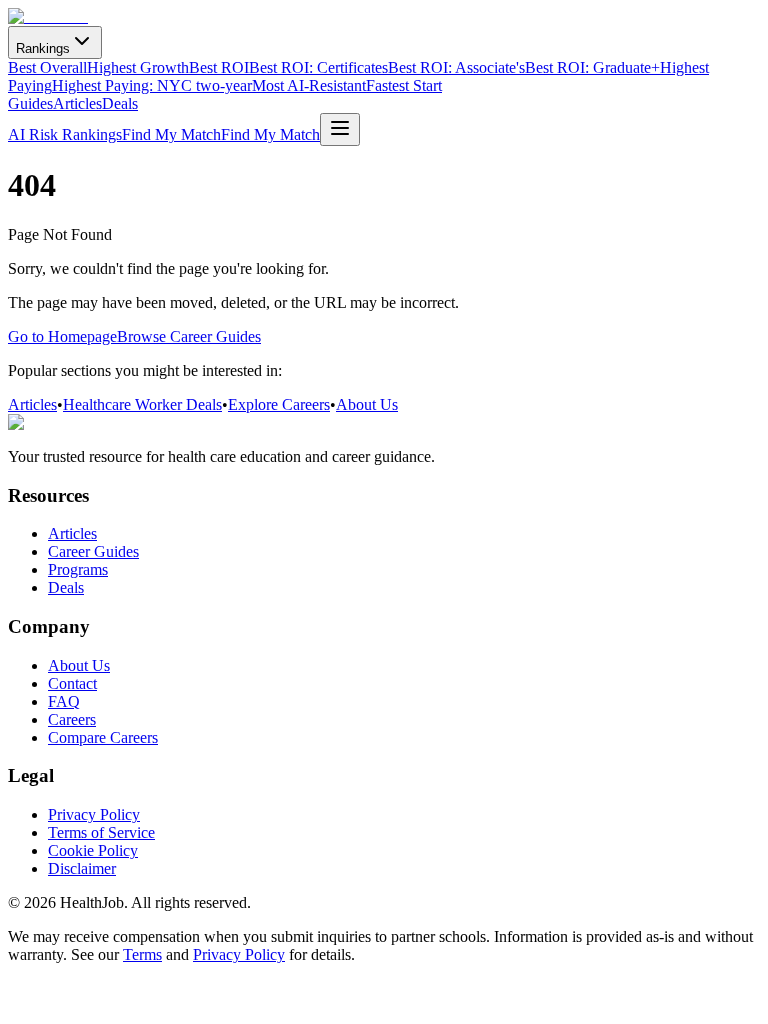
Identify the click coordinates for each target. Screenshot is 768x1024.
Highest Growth (138, 67)
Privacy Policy (94, 814)
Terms (142, 954)
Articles (77, 103)
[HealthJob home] (48, 16)
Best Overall (47, 67)
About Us (367, 404)
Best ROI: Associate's (456, 67)
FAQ (64, 701)
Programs (78, 569)
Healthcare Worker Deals (142, 404)
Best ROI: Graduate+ (592, 67)
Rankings (43, 48)
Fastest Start (404, 85)
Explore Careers (279, 404)
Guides (30, 103)
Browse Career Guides (189, 336)
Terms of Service (101, 832)
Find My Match (171, 134)
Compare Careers (103, 737)
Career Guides (93, 551)
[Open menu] (340, 129)
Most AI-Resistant (309, 85)
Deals (120, 103)
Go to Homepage (62, 336)
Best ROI (219, 67)
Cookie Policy (93, 850)
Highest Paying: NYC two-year (152, 85)
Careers (72, 719)
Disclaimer (82, 868)
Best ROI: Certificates (318, 67)
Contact (72, 683)
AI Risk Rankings (65, 134)
